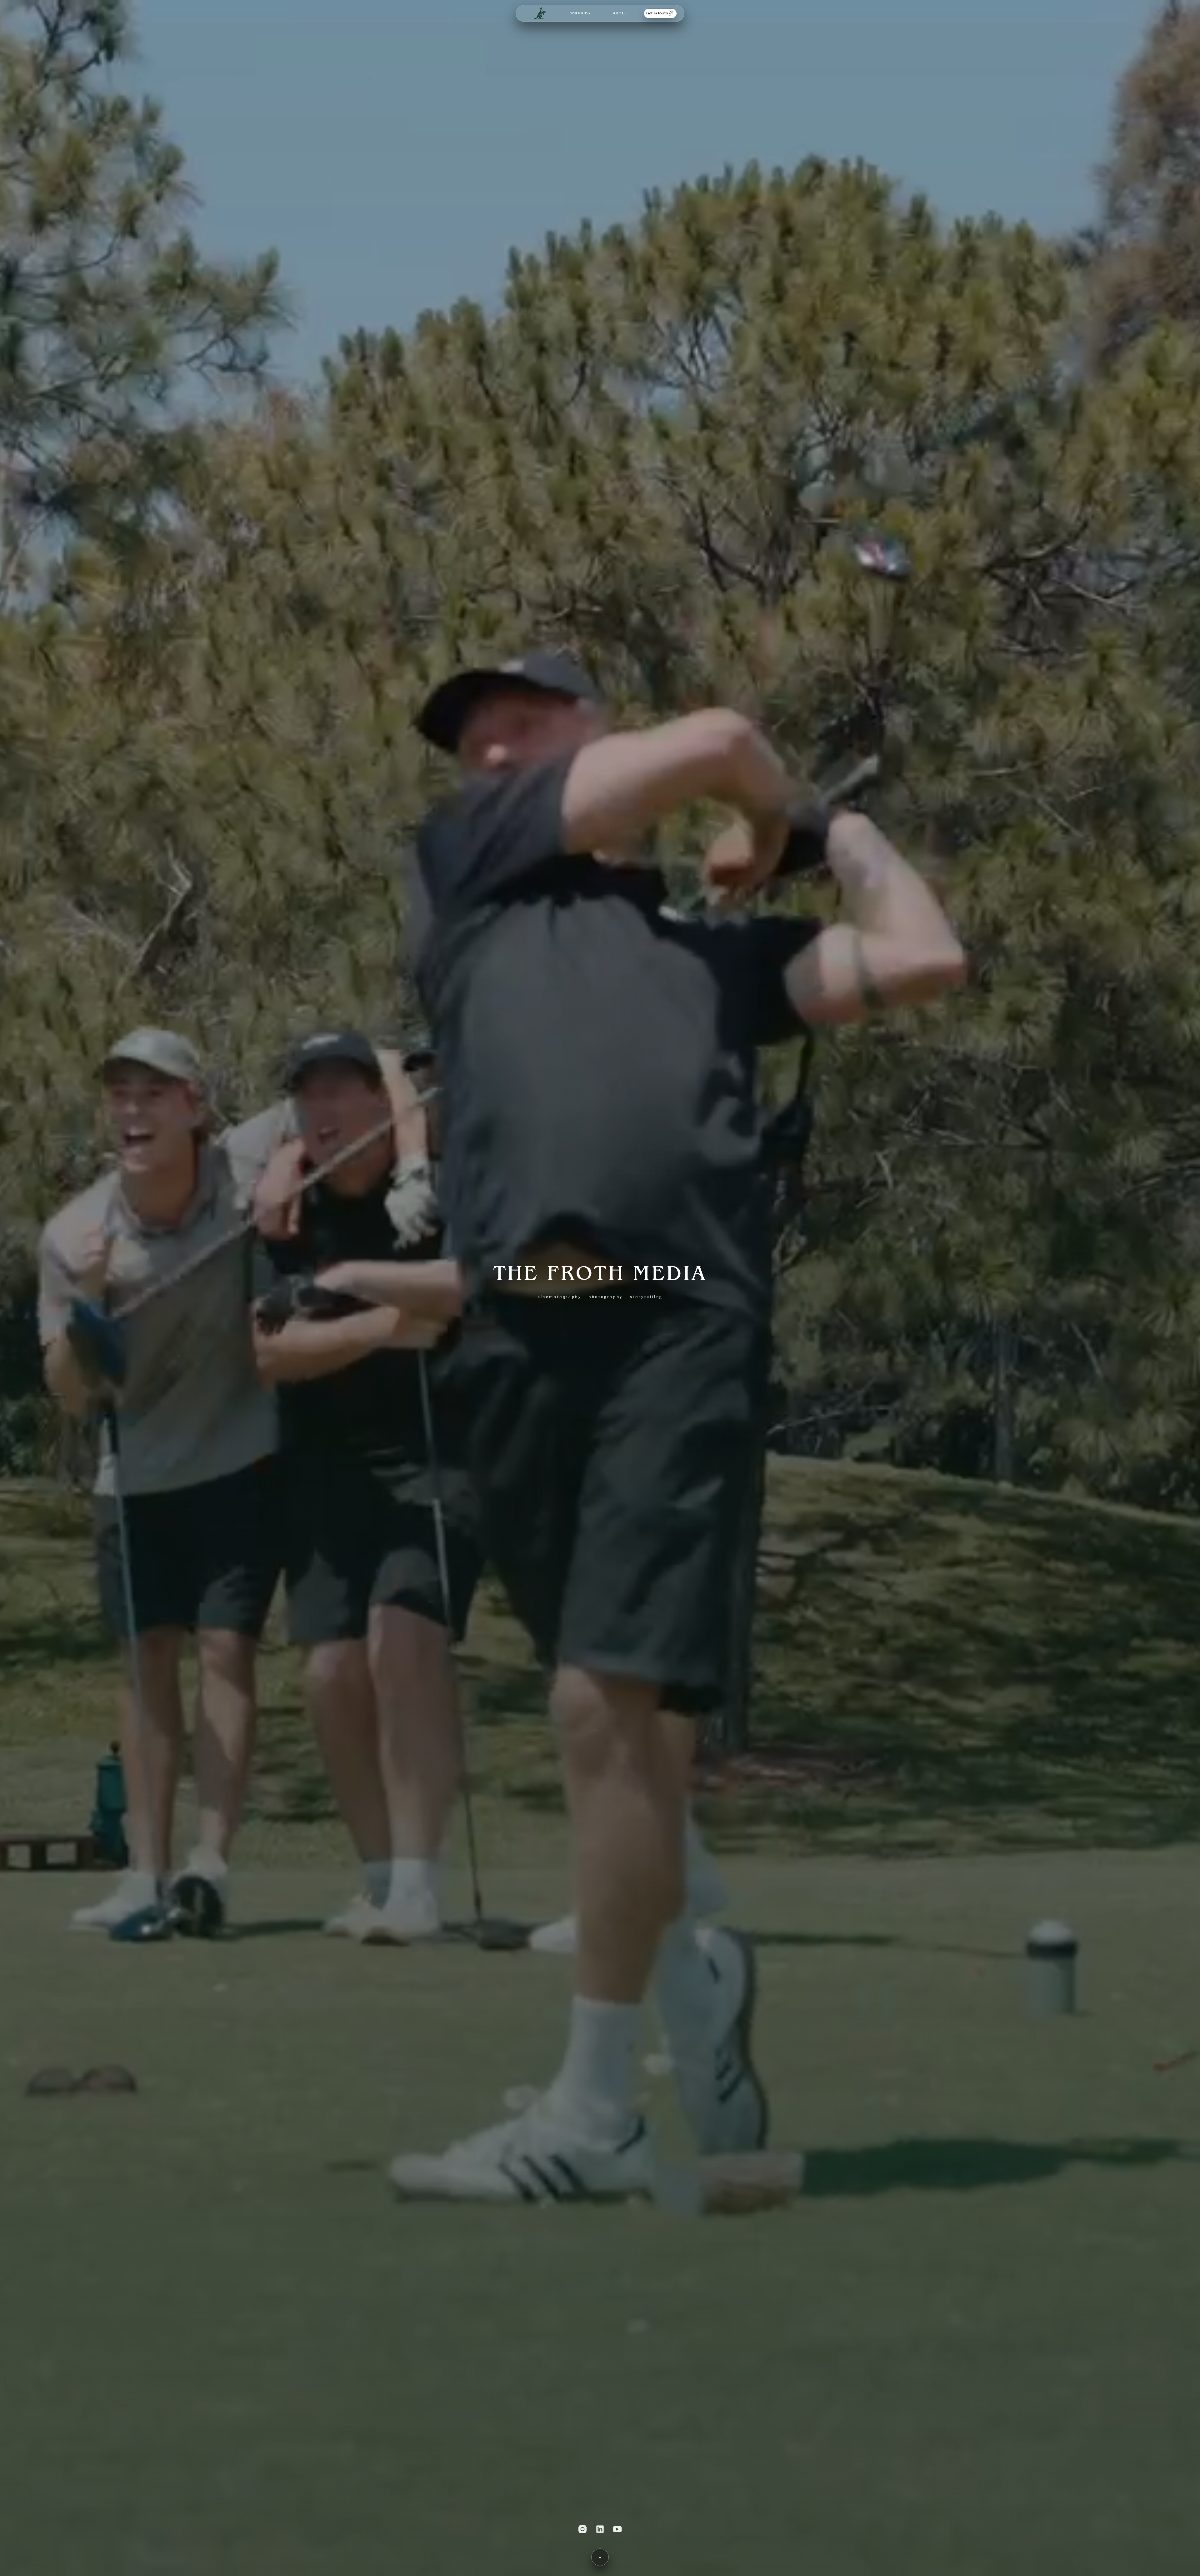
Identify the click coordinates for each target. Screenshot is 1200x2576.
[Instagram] (582, 2529)
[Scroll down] (600, 2557)
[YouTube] (617, 2529)
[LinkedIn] (600, 2529)
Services (580, 13)
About (620, 13)
